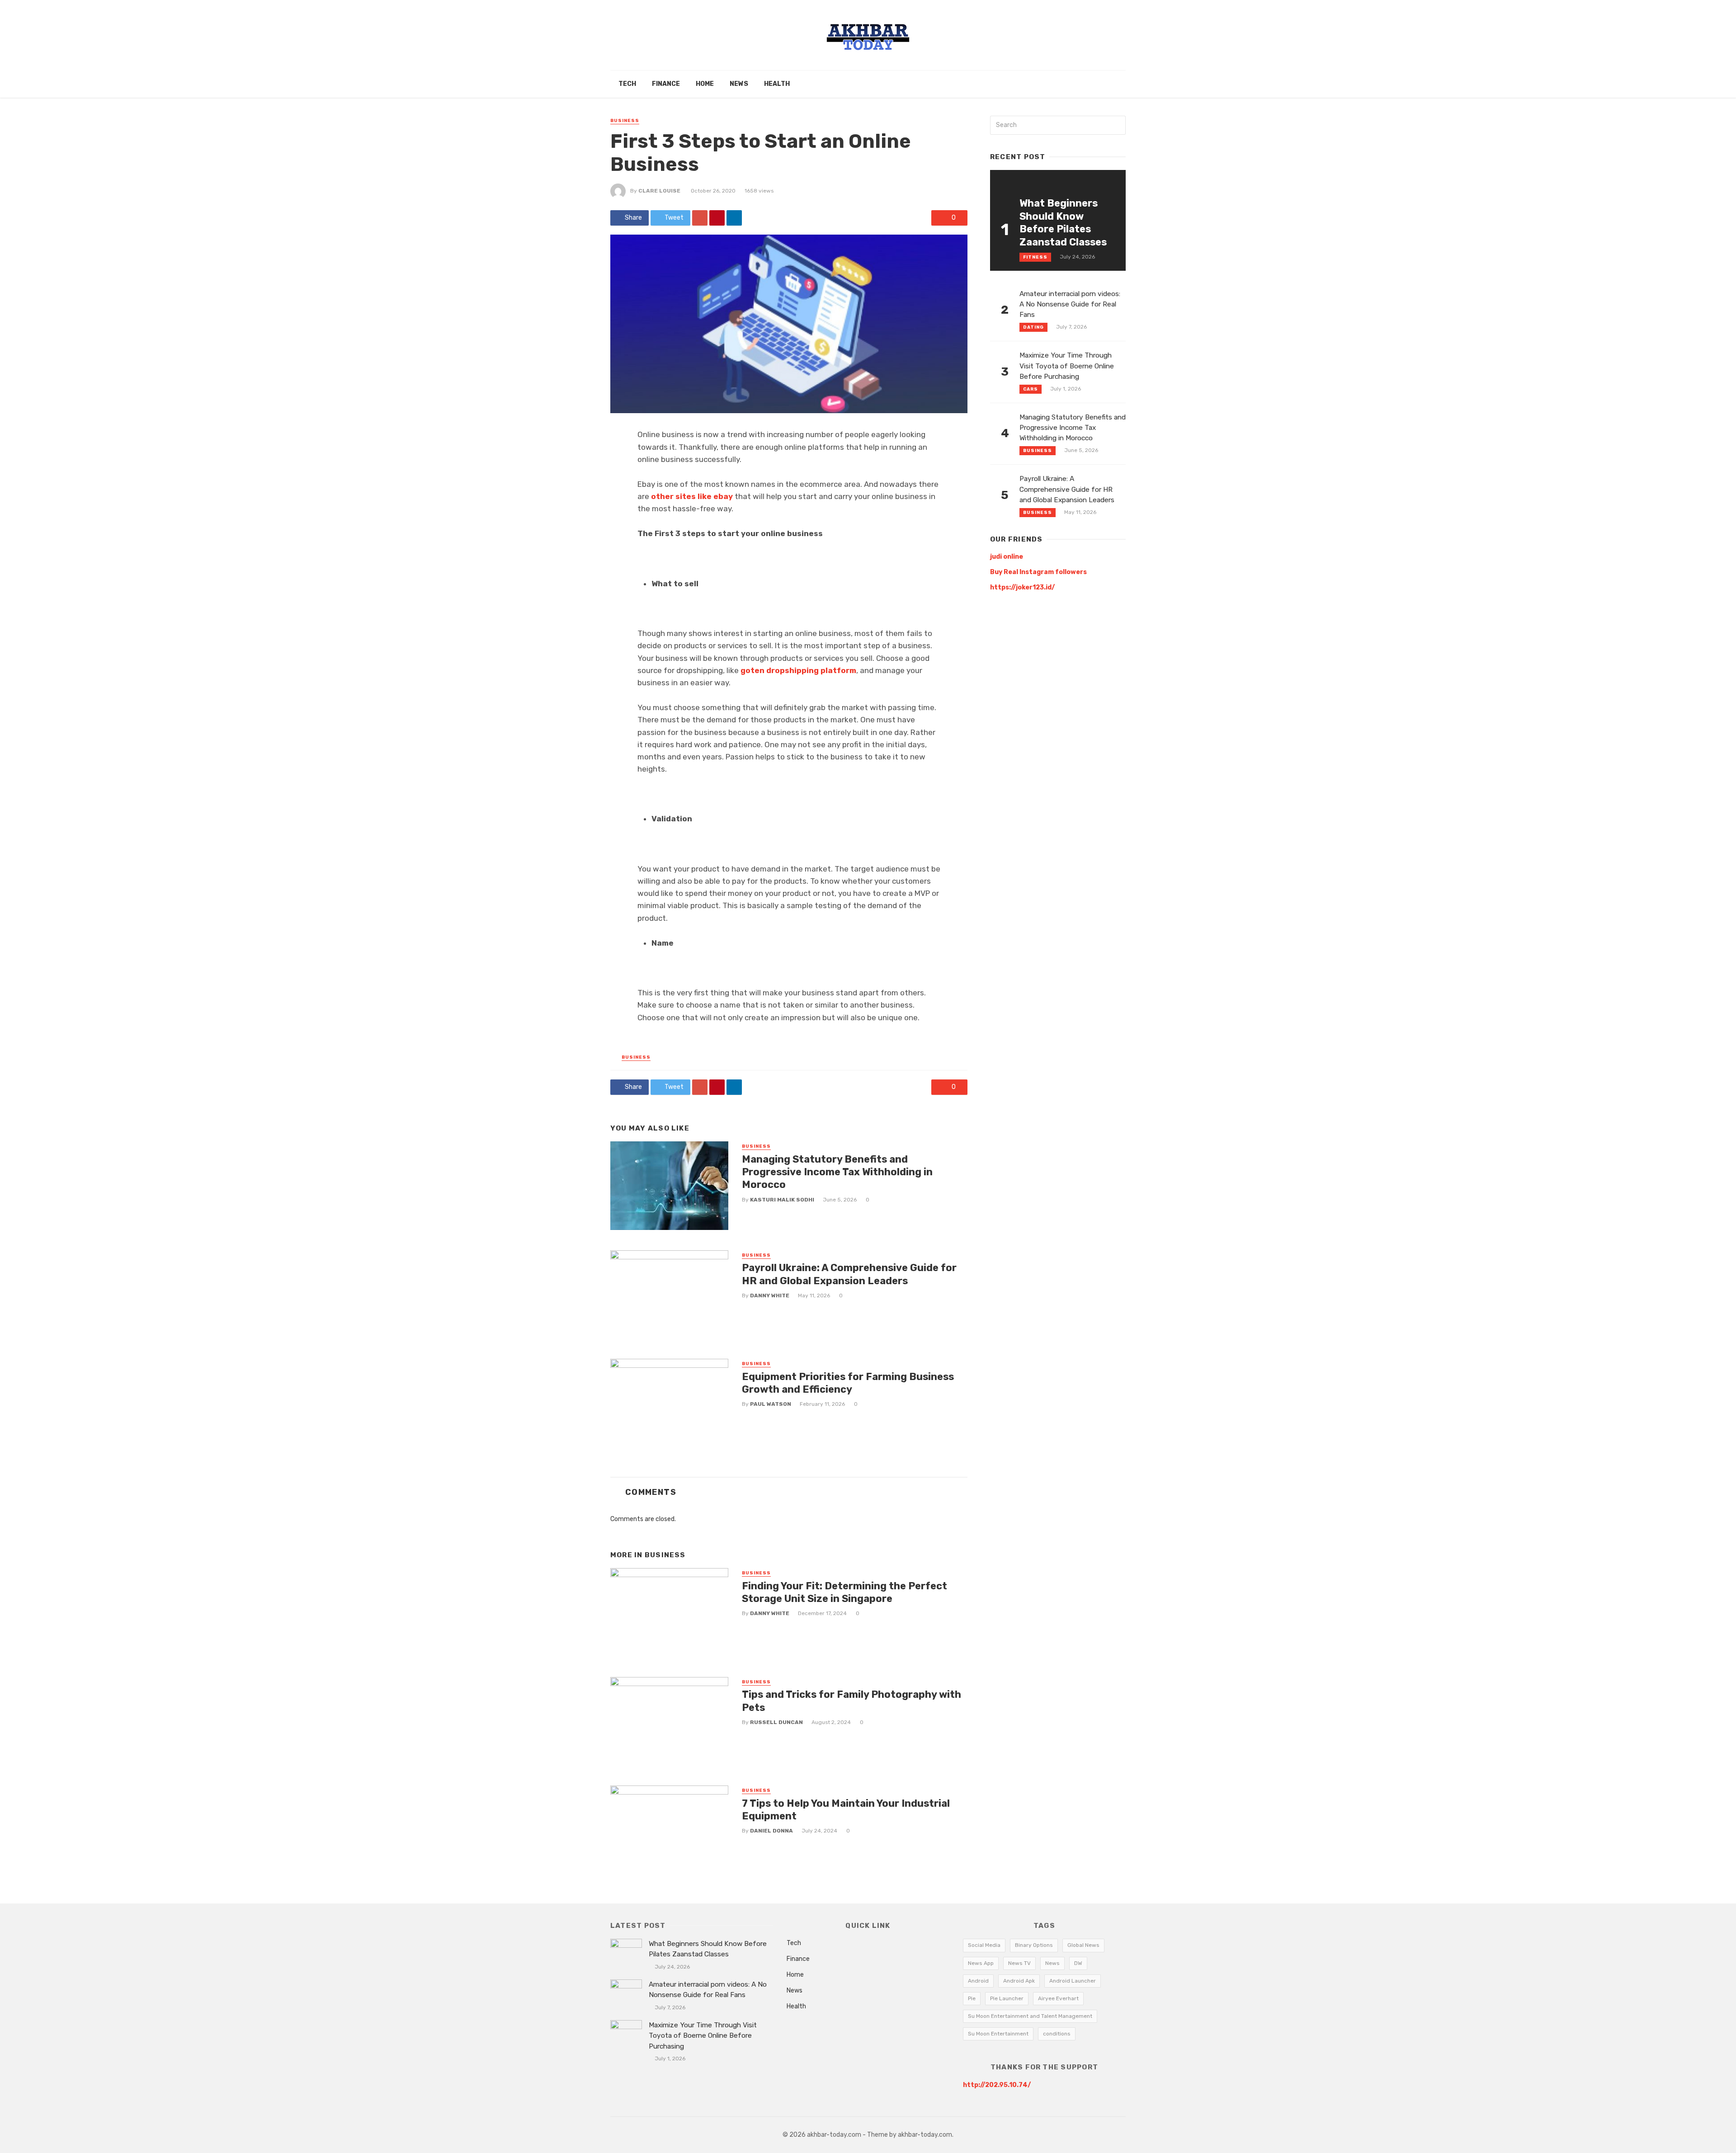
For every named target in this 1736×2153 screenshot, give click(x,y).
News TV (1019, 1963)
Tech (627, 84)
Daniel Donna (771, 1831)
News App (981, 1963)
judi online (1007, 557)
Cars (1031, 389)
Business (625, 121)
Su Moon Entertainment (998, 2034)
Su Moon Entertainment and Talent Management (1030, 2016)
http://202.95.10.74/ (997, 2085)
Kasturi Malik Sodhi (782, 1200)
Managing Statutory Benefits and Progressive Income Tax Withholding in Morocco (837, 1172)
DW (1078, 1963)
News (739, 84)
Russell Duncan (776, 1722)
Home (705, 84)
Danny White (770, 1296)
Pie (972, 1998)
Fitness (1035, 257)
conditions (1057, 2034)
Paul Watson (771, 1404)
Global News (1083, 1945)
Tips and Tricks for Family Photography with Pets (851, 1701)
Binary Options (1034, 1945)
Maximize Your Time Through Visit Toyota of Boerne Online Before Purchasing (1067, 366)
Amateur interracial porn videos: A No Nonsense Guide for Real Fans (1070, 304)
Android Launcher (1073, 1981)
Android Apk (1019, 1981)
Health (777, 84)
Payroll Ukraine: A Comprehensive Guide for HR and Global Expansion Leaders (849, 1274)
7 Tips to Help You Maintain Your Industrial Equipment (846, 1810)
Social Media (984, 1945)
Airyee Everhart (1058, 1998)
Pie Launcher (1007, 1998)
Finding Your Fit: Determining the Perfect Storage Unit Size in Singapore (844, 1592)
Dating (1033, 327)
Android (978, 1981)
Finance (666, 84)
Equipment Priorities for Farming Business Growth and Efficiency (848, 1383)
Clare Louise (659, 191)
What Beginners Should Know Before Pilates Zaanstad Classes (1063, 222)
